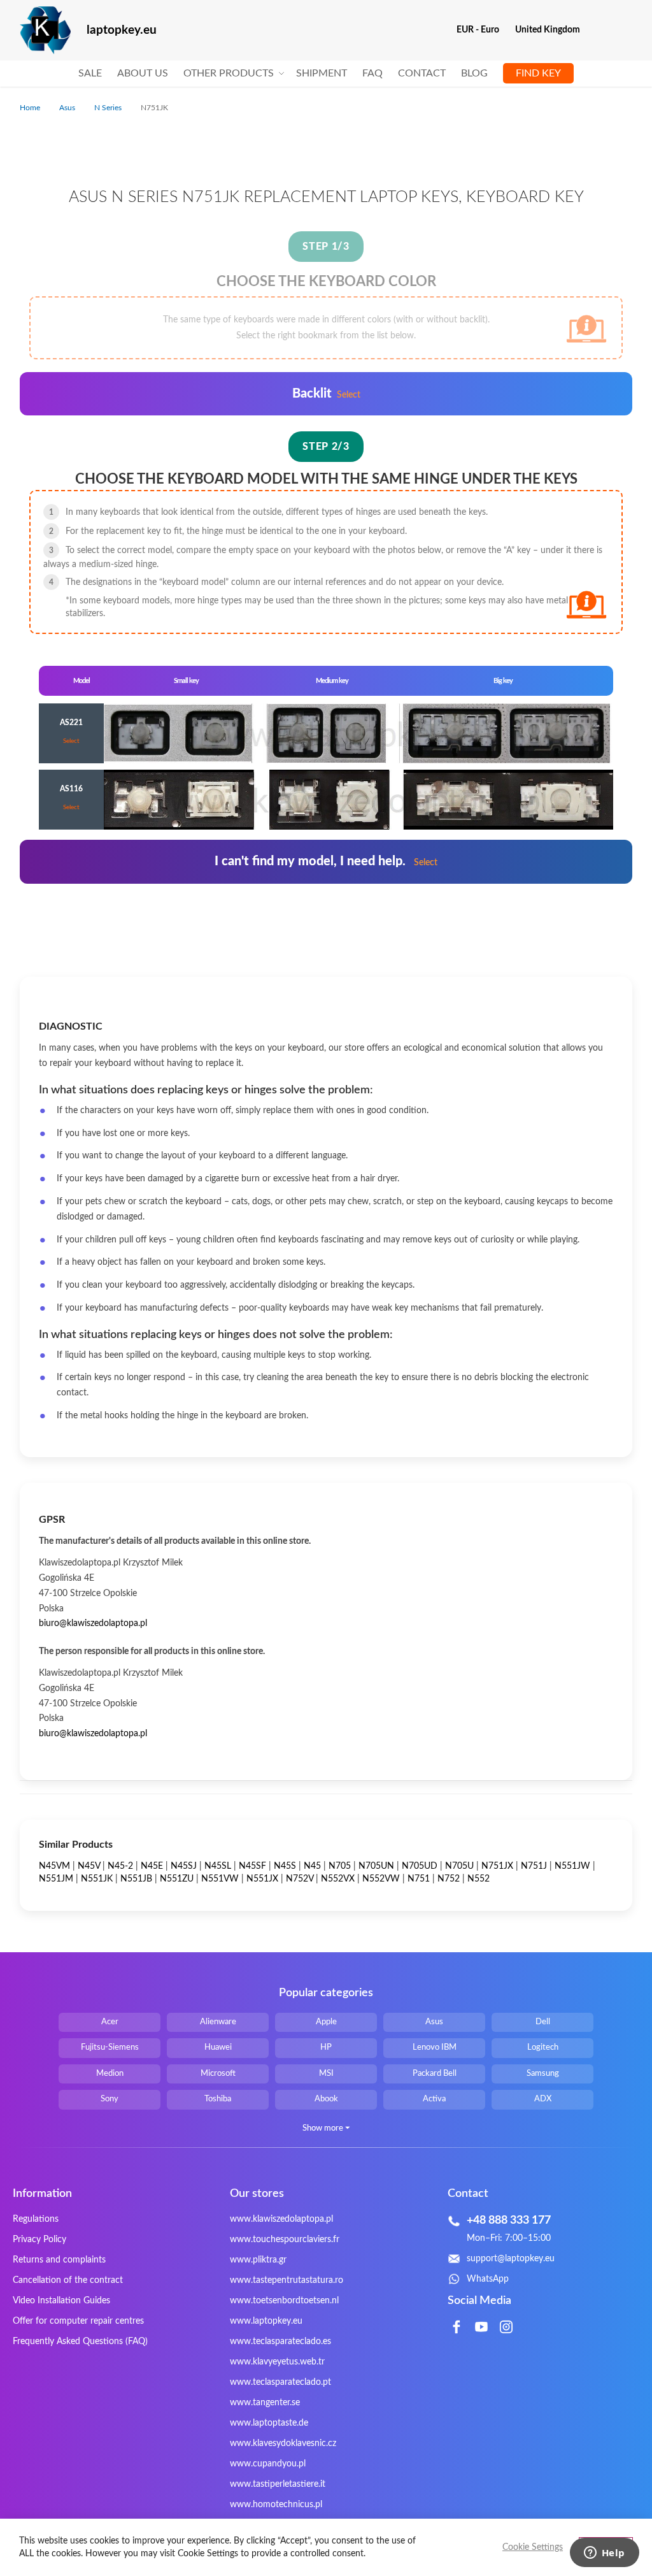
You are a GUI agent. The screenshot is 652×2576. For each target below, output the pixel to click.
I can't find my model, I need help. (326, 861)
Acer (110, 2022)
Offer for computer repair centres (78, 2321)
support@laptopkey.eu (511, 2259)
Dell (543, 2022)
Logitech (543, 2047)
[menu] (326, 74)
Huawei (218, 2047)
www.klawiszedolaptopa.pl (281, 2219)
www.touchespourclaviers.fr (285, 2240)
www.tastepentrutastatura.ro (287, 2280)
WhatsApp (488, 2279)
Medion (110, 2074)
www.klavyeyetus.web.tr (277, 2362)
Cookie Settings (533, 2547)
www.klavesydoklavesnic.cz (283, 2443)
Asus (68, 108)
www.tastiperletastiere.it (278, 2484)
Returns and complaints (59, 2260)
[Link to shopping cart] (598, 30)
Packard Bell (435, 2074)
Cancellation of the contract (68, 2280)
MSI (326, 2074)
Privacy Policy (39, 2240)
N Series (109, 108)
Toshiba (218, 2099)
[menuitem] (90, 74)
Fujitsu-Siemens (110, 2047)
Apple (326, 2022)
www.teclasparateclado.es (280, 2342)
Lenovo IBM (435, 2047)
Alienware (218, 2022)
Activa (434, 2099)
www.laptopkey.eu (266, 2321)
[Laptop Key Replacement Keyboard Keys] (45, 30)
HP (326, 2047)
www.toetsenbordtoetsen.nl (284, 2301)
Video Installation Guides (61, 2301)
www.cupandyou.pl (268, 2464)
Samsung (543, 2074)
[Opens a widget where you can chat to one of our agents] (604, 2554)
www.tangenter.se (265, 2403)
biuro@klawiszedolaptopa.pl (93, 1623)
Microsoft (218, 2074)
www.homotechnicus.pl (276, 2505)
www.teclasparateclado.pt (280, 2382)
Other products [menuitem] (229, 73)
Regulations (36, 2219)
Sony (110, 2099)
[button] (483, 30)
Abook (326, 2099)
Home (31, 108)
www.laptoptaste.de (269, 2423)
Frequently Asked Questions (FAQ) (80, 2342)
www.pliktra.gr (258, 2260)
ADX (543, 2099)
